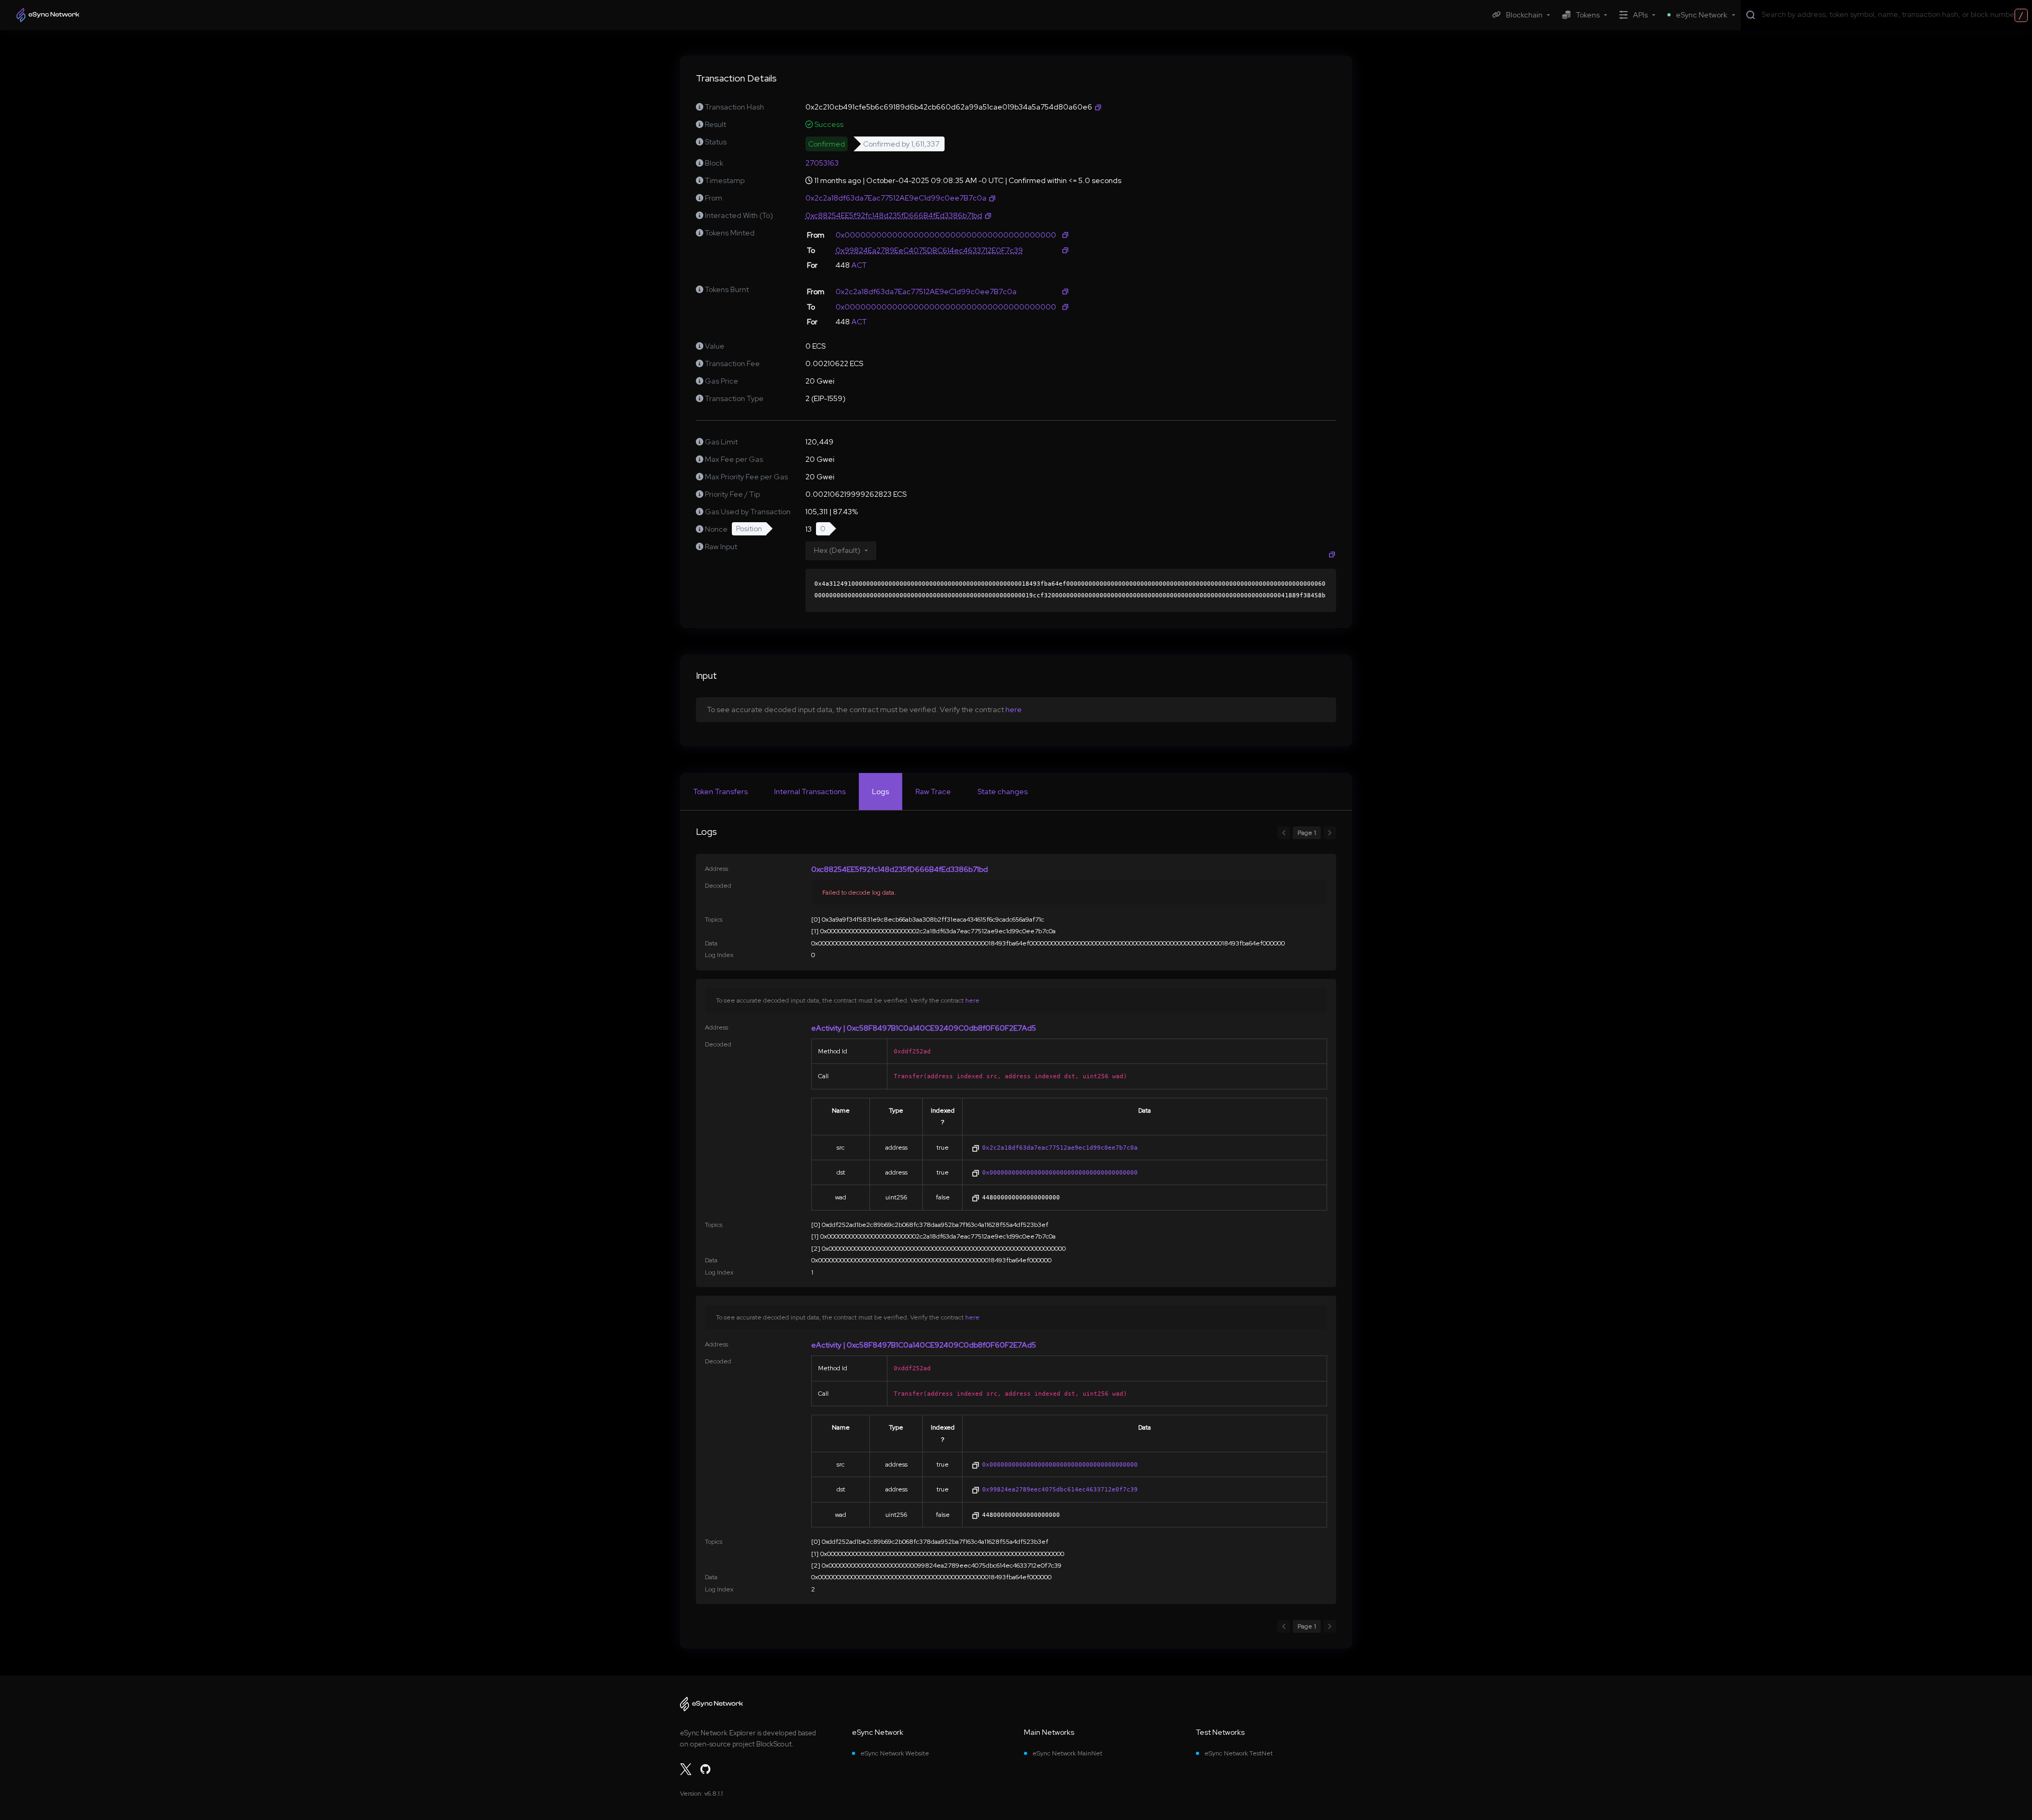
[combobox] (1894, 14)
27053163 (822, 163)
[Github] (705, 1769)
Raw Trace (933, 791)
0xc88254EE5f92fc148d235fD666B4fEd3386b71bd (900, 869)
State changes (1003, 791)
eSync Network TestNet (1239, 1753)
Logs (881, 791)
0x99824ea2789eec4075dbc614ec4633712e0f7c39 (1060, 1489)
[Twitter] (686, 1769)
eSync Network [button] (1702, 15)
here (1014, 709)
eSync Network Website (895, 1753)
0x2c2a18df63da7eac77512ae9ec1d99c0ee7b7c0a (1060, 1148)
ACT (859, 265)
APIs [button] (1640, 15)
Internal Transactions (810, 791)
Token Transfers (720, 791)
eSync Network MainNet (1067, 1753)
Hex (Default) (837, 550)
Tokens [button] (1588, 15)
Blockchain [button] (1524, 15)
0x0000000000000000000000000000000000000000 (1060, 1172)
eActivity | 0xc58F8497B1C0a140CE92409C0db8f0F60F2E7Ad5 (924, 1028)
